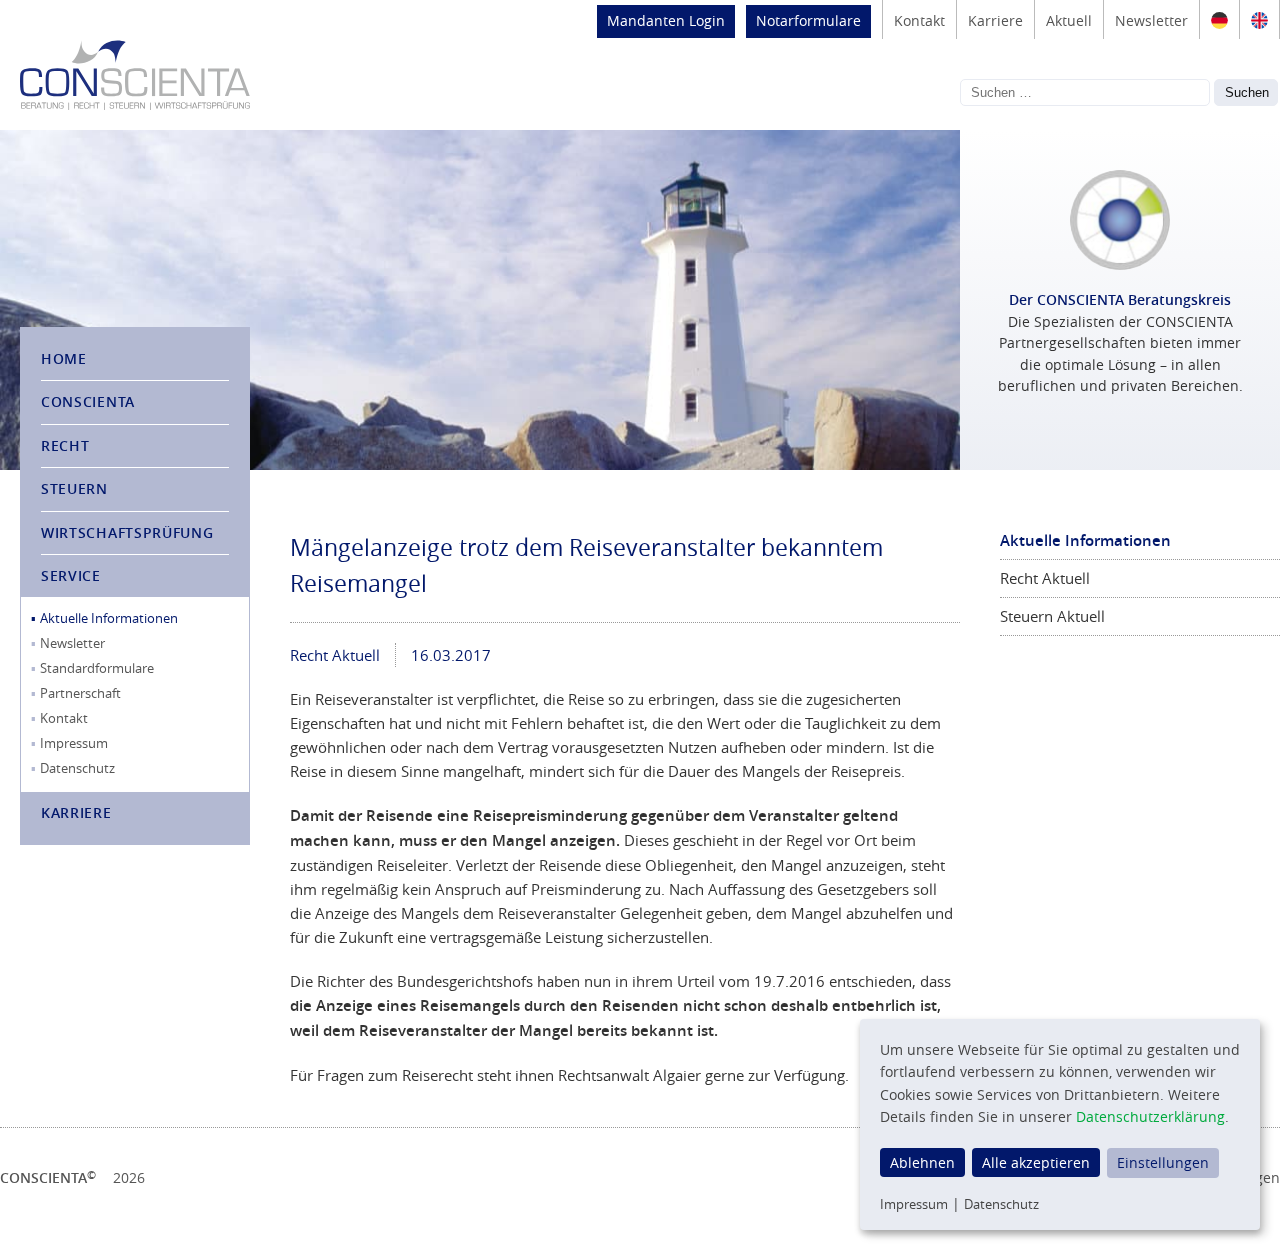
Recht (65, 445)
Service (71, 575)
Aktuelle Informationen (109, 618)
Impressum (74, 743)
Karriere (995, 20)
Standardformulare (97, 668)
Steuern (74, 488)
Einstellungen (1163, 1162)
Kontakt (919, 20)
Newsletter (1151, 20)
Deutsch (1219, 20)
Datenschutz (77, 768)
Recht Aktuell (335, 655)
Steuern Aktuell (1052, 616)
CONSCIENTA (88, 401)
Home (64, 358)
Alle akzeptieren (1036, 1162)
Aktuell (1069, 20)
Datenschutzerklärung (1150, 1116)
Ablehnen (922, 1162)
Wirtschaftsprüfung (127, 532)
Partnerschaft (80, 693)
